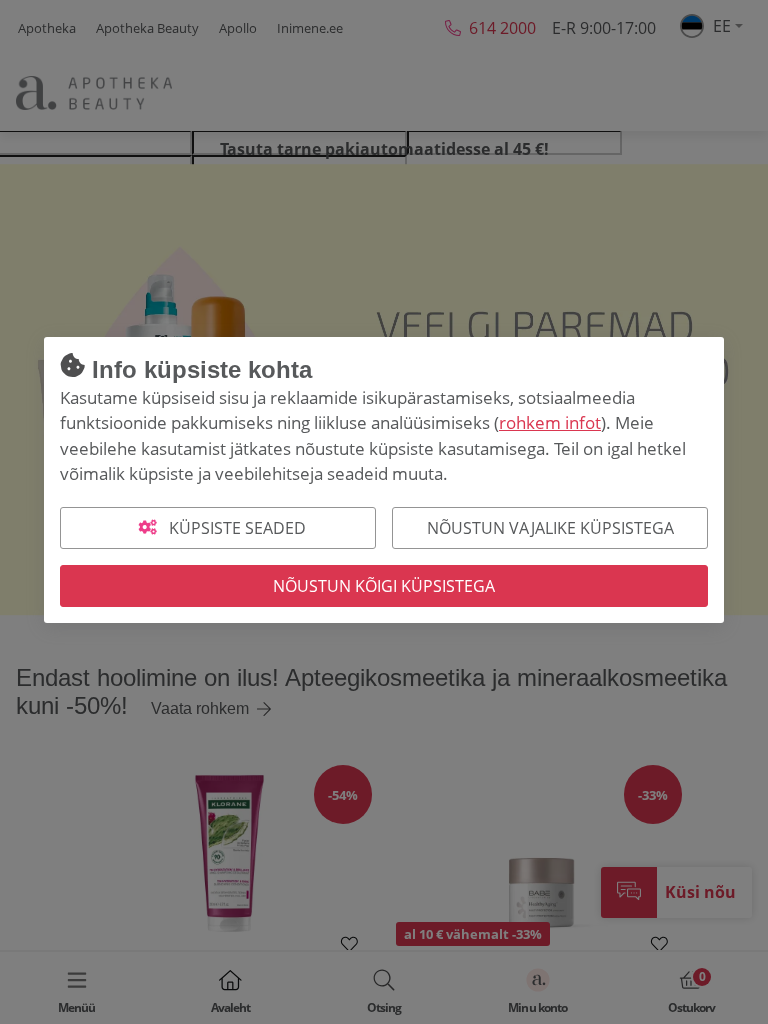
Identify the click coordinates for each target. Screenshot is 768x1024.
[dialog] (384, 512)
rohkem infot (550, 422)
